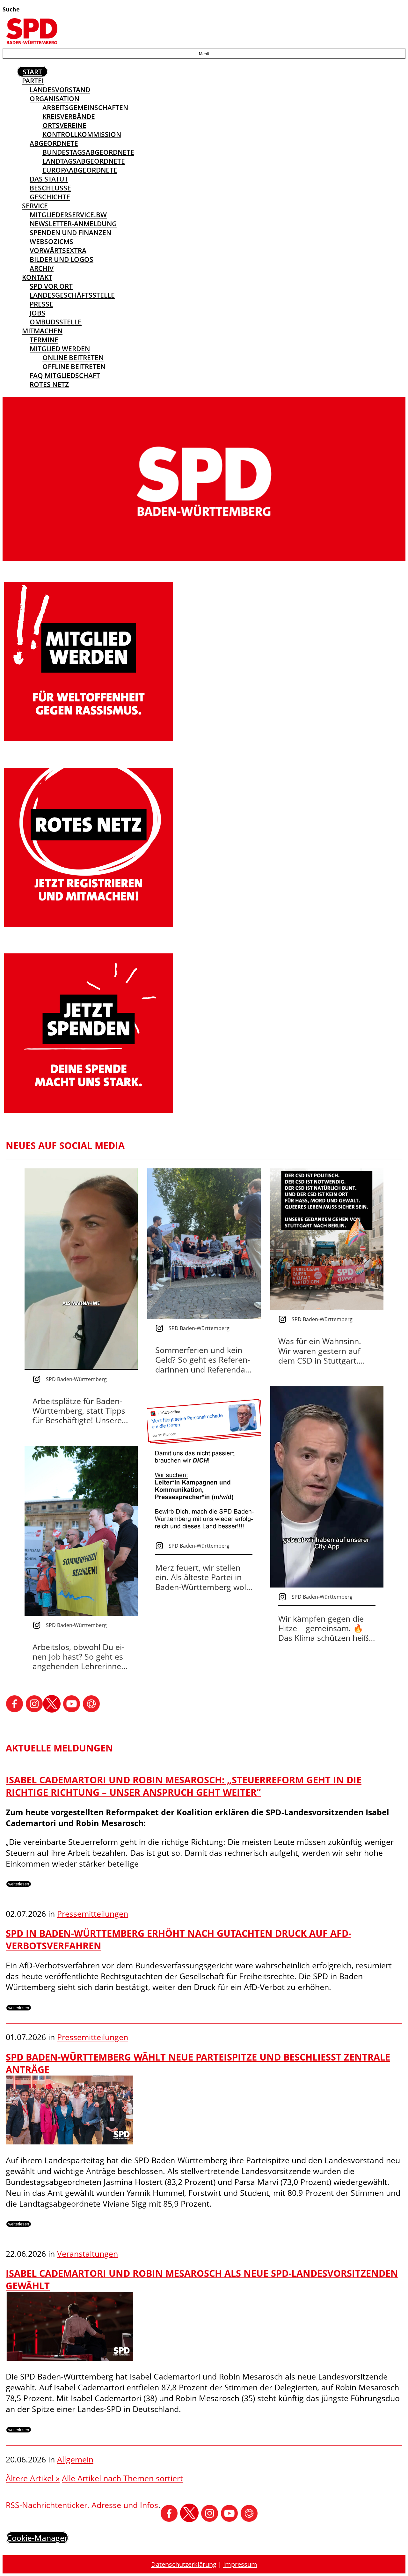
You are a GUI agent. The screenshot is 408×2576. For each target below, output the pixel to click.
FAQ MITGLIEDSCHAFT (65, 375)
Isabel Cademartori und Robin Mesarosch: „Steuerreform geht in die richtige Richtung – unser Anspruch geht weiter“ (184, 1786)
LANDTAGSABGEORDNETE (84, 161)
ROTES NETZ (49, 384)
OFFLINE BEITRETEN (74, 366)
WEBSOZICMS (51, 241)
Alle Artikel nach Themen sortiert (122, 2478)
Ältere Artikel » (33, 2478)
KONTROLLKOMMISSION (82, 134)
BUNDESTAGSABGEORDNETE (88, 152)
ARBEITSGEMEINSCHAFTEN (85, 107)
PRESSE (41, 304)
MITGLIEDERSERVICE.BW (68, 215)
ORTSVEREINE (64, 125)
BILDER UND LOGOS (62, 259)
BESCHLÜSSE (50, 188)
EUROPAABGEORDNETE (80, 170)
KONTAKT (37, 277)
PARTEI (33, 81)
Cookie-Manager (37, 2538)
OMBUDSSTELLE (56, 322)
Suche (11, 9)
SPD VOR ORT (51, 286)
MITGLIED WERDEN (60, 349)
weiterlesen (19, 1884)
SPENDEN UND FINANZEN (70, 233)
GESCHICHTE (50, 197)
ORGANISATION (55, 99)
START (32, 72)
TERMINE (44, 340)
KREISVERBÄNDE (69, 116)
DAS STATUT (49, 179)
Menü (204, 54)
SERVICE (35, 206)
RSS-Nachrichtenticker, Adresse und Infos (82, 2505)
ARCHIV (42, 268)
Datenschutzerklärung (184, 2564)
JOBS (37, 313)
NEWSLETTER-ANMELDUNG (73, 224)
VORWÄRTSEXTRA (58, 250)
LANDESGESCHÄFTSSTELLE (72, 295)
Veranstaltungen (87, 2254)
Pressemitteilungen (93, 1913)
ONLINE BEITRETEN (73, 358)
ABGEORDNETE (54, 143)
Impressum (240, 2564)
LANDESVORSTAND (60, 90)
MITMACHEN (42, 331)
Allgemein (75, 2459)
